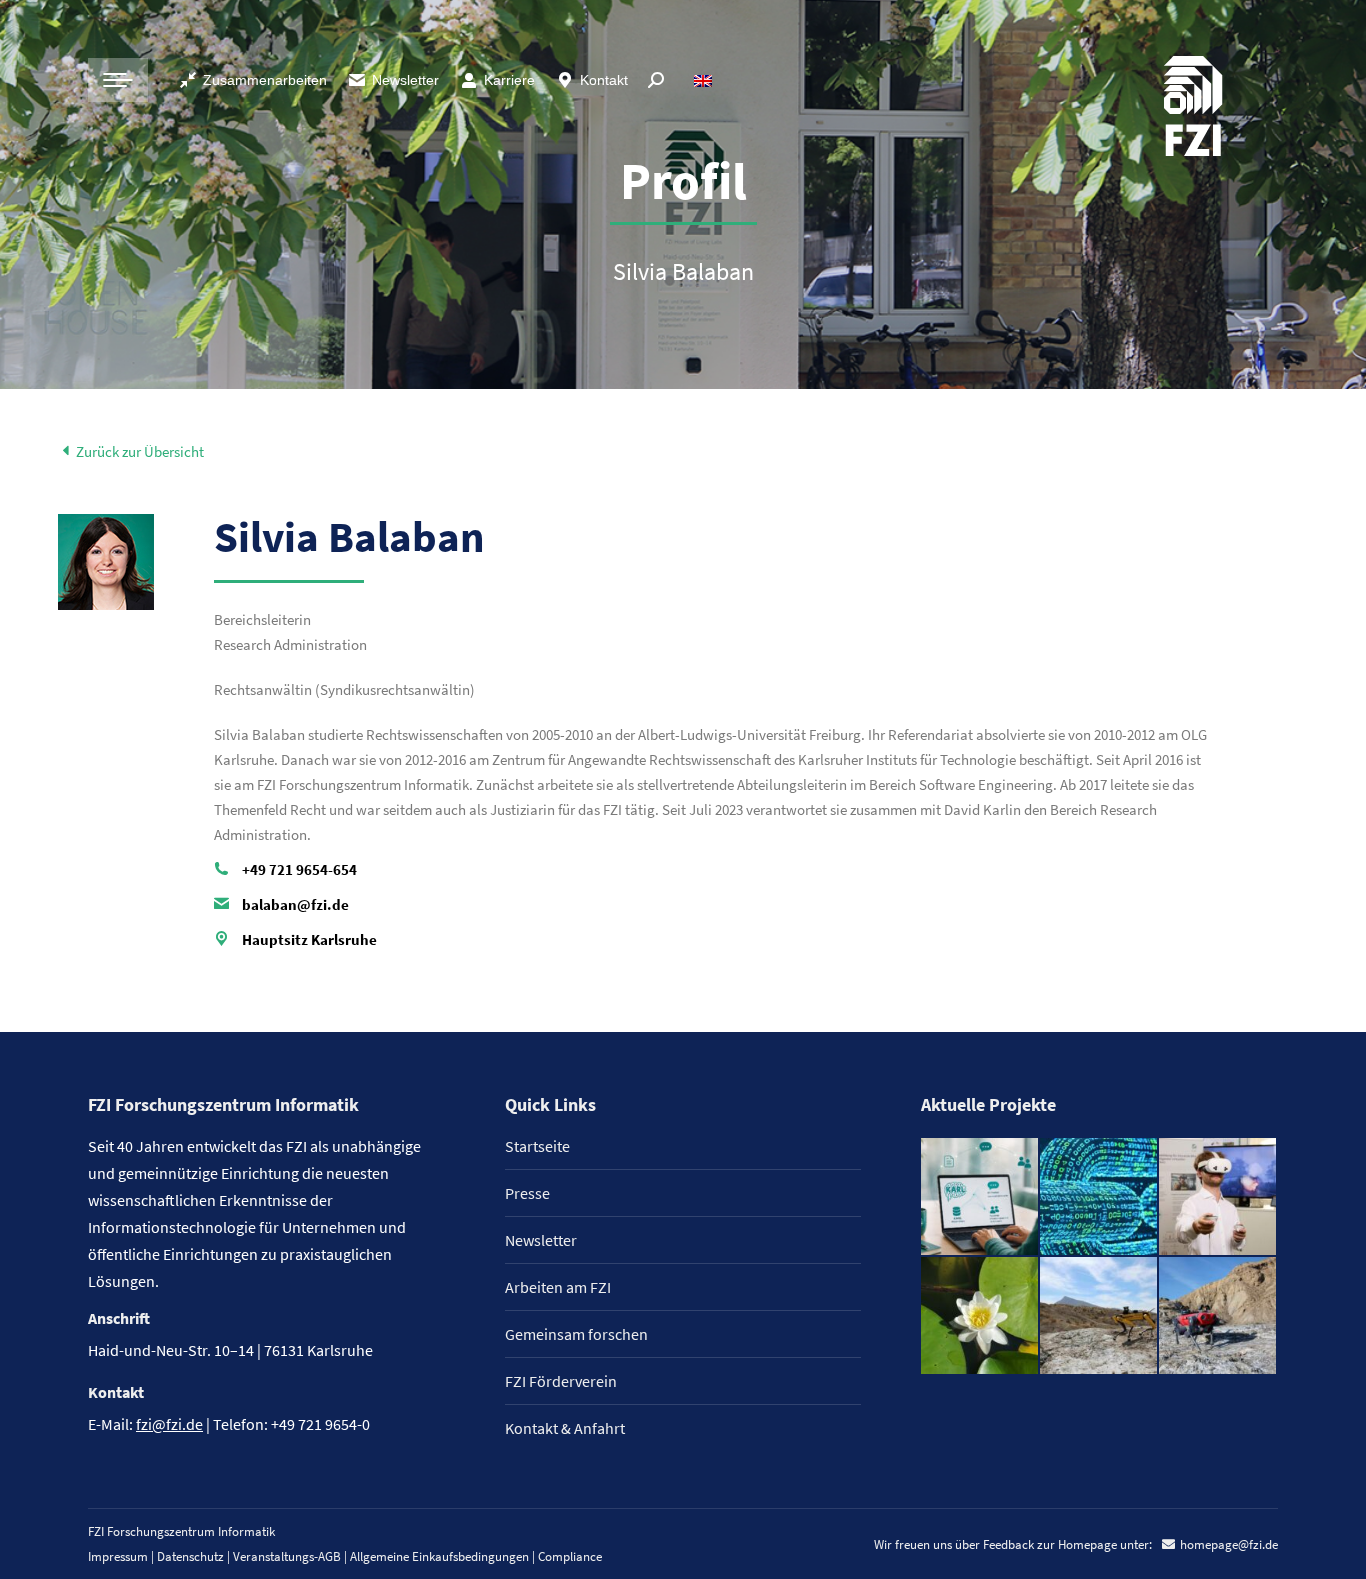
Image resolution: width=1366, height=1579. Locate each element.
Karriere (509, 80)
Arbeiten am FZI (558, 1287)
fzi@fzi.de (169, 1424)
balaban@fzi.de (295, 904)
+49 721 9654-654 (299, 869)
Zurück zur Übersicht (138, 451)
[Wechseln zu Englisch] (705, 80)
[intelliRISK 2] (1099, 1316)
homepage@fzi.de (1229, 1544)
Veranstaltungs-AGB (287, 1556)
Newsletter (405, 80)
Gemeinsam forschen (576, 1334)
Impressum (118, 1556)
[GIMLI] (1099, 1197)
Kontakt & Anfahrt (565, 1428)
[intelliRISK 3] (1218, 1316)
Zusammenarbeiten (265, 80)
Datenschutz (190, 1556)
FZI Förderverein (561, 1381)
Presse (527, 1193)
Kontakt (604, 80)
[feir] (1218, 1197)
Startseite (537, 1146)
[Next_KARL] (980, 1197)
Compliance (570, 1556)
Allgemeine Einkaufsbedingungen (439, 1556)
